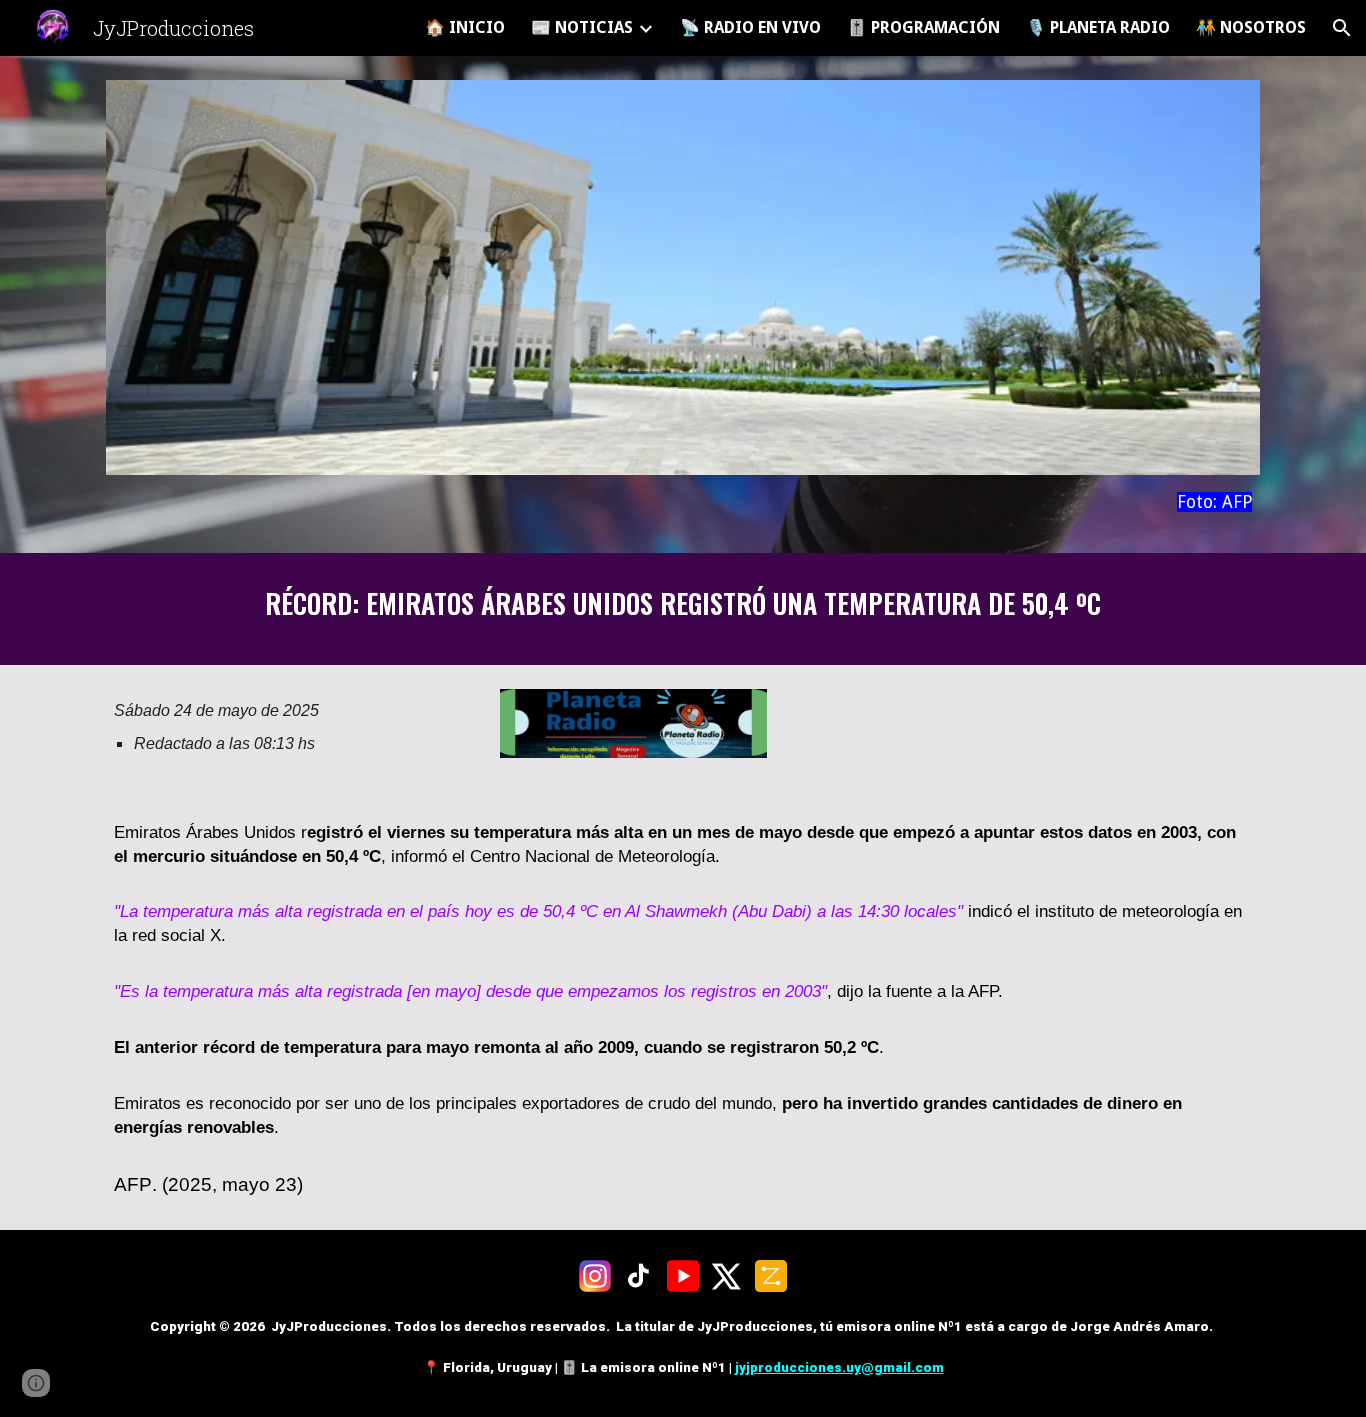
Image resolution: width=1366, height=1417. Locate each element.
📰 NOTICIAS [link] (582, 27)
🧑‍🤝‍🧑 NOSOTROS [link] (1251, 27)
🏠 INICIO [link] (465, 27)
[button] (1342, 28)
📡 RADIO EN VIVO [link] (750, 27)
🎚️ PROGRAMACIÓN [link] (923, 27)
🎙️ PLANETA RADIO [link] (1098, 27)
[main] (683, 502)
